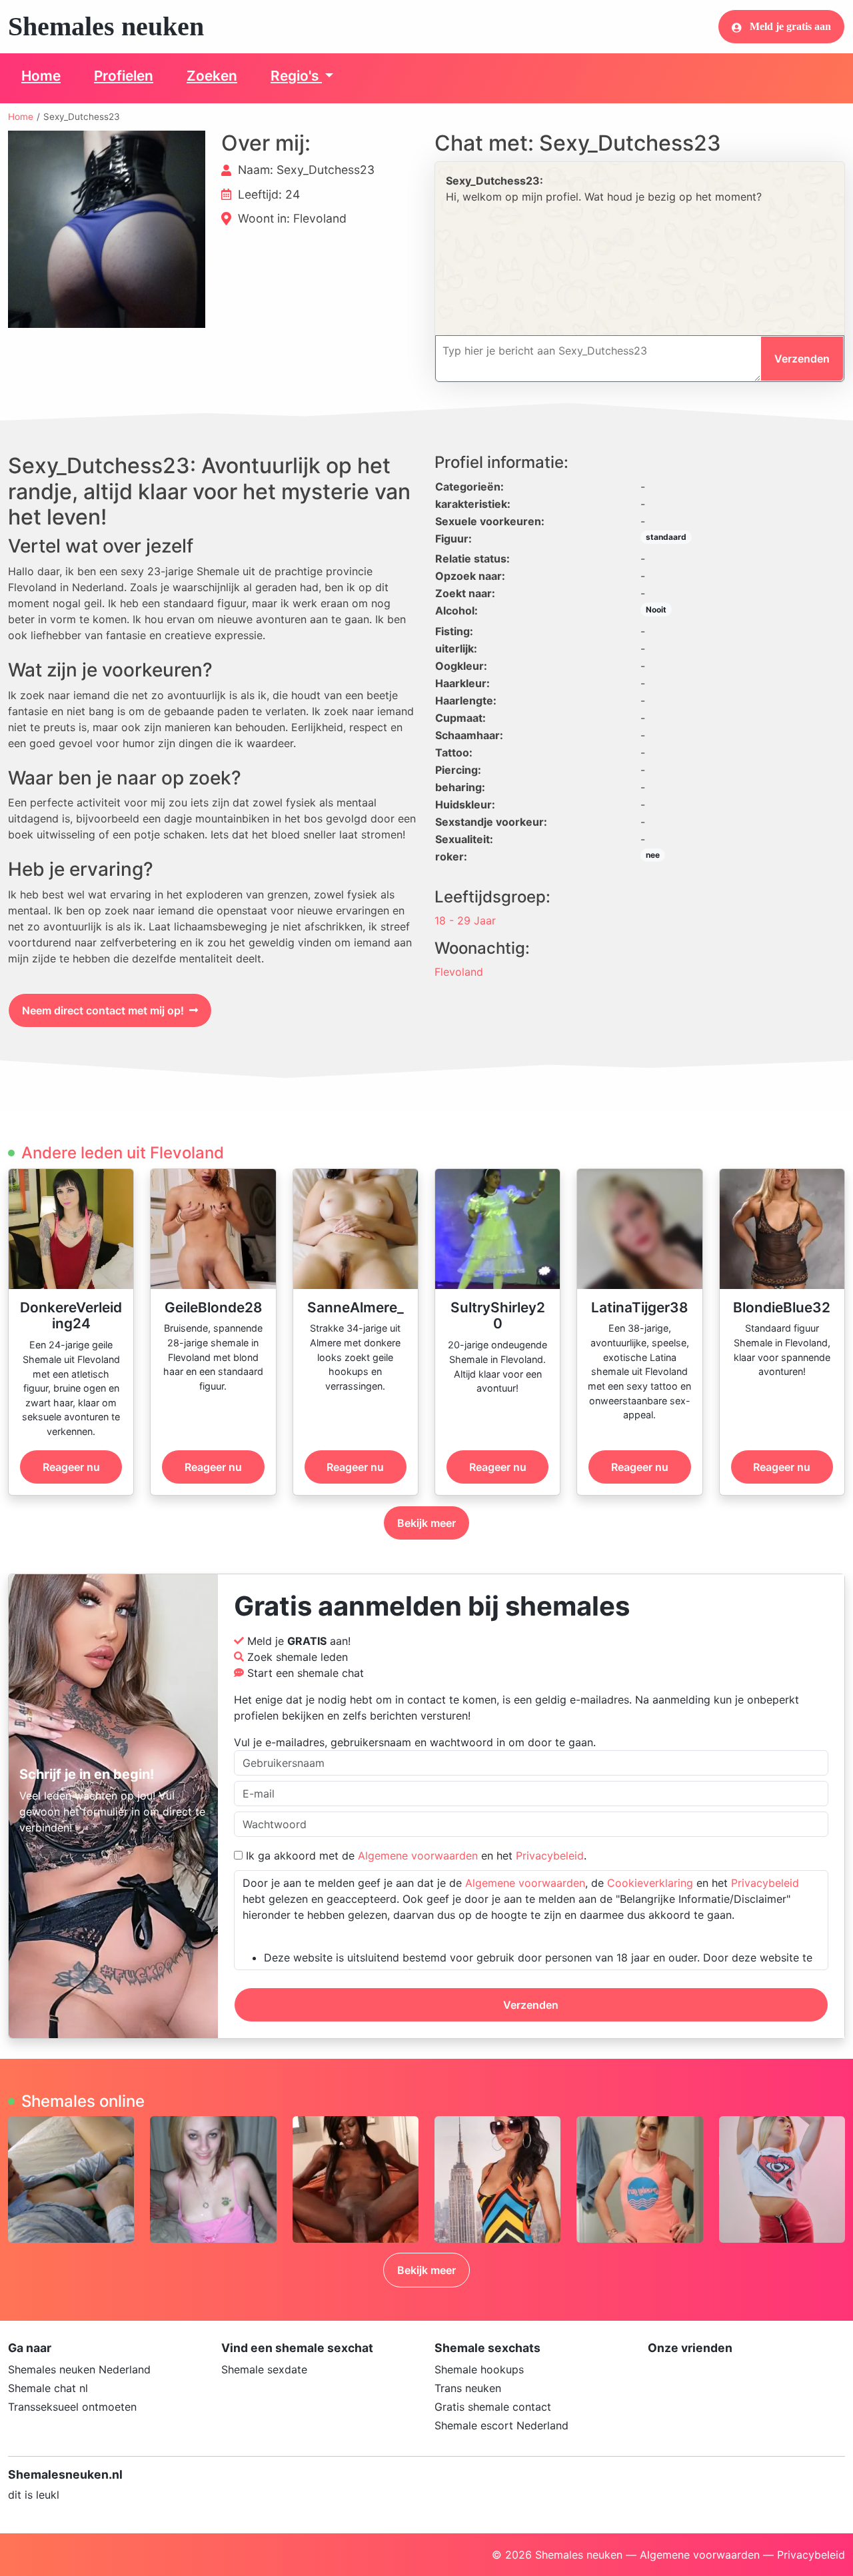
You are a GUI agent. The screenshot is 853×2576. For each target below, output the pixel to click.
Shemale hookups (479, 2369)
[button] (107, 229)
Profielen (124, 76)
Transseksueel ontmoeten (72, 2407)
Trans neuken (468, 2388)
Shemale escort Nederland (501, 2425)
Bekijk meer (426, 1523)
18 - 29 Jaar (465, 920)
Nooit (656, 610)
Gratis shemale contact (493, 2407)
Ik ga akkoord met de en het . (415, 1856)
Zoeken (212, 76)
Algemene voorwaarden (418, 1856)
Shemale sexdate (264, 2369)
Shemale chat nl (48, 2388)
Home (41, 76)
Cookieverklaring (650, 1883)
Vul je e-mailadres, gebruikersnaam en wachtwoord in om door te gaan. (415, 1742)
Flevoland (459, 972)
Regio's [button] (296, 76)
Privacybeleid (550, 1856)
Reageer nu (71, 1467)
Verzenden (531, 2005)
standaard (666, 537)
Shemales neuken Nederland (79, 2369)
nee (653, 855)
